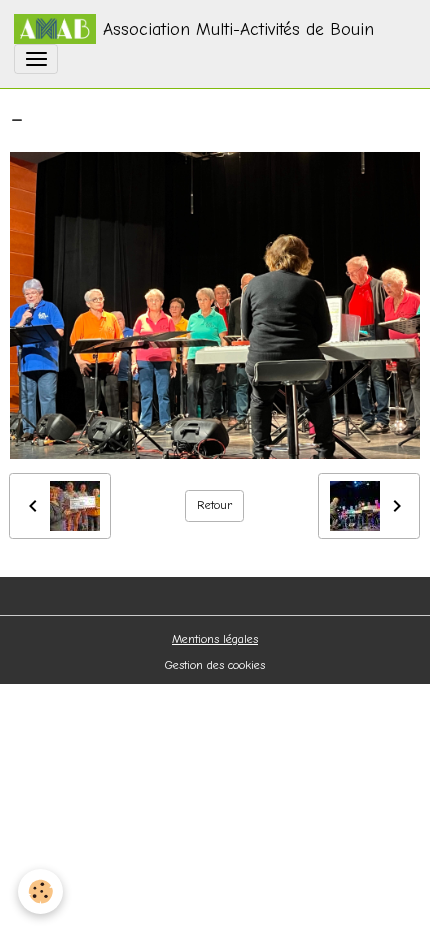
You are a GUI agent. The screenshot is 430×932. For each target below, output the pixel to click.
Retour (215, 505)
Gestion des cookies (215, 665)
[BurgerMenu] (36, 59)
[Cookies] (40, 891)
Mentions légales (215, 639)
